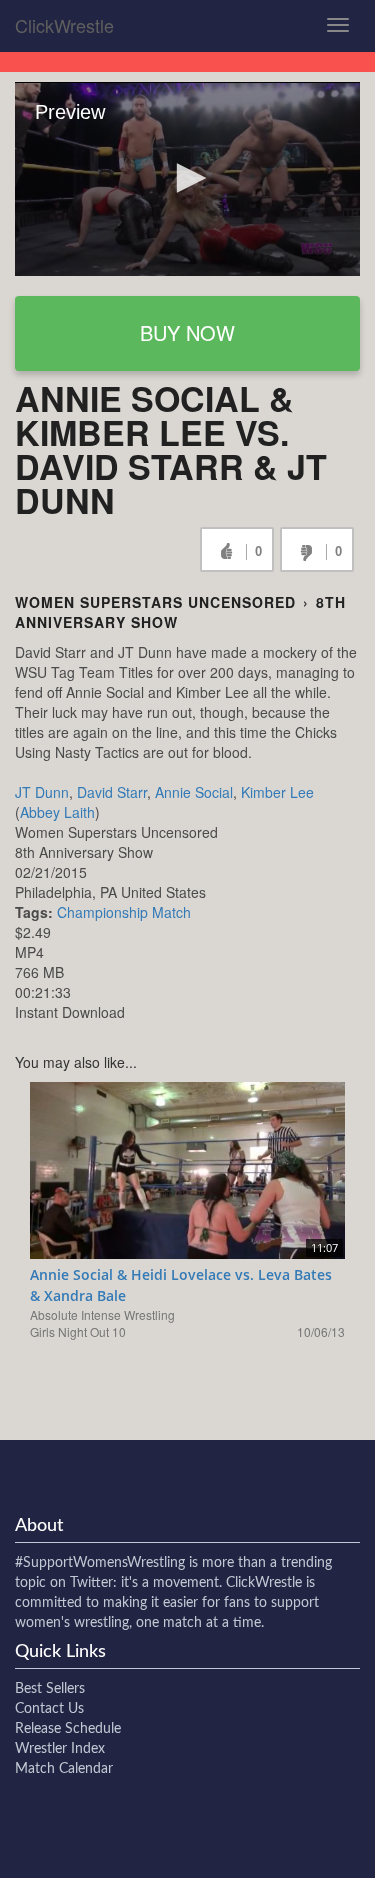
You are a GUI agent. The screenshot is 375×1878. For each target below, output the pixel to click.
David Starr (112, 792)
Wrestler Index (60, 1749)
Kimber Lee (277, 792)
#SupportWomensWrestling (100, 1563)
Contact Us (49, 1709)
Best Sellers (50, 1689)
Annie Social (194, 792)
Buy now (187, 332)
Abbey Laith (57, 812)
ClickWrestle (64, 25)
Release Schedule (68, 1729)
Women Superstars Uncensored (155, 602)
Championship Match (124, 912)
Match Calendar (64, 1769)
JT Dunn (42, 792)
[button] (188, 178)
